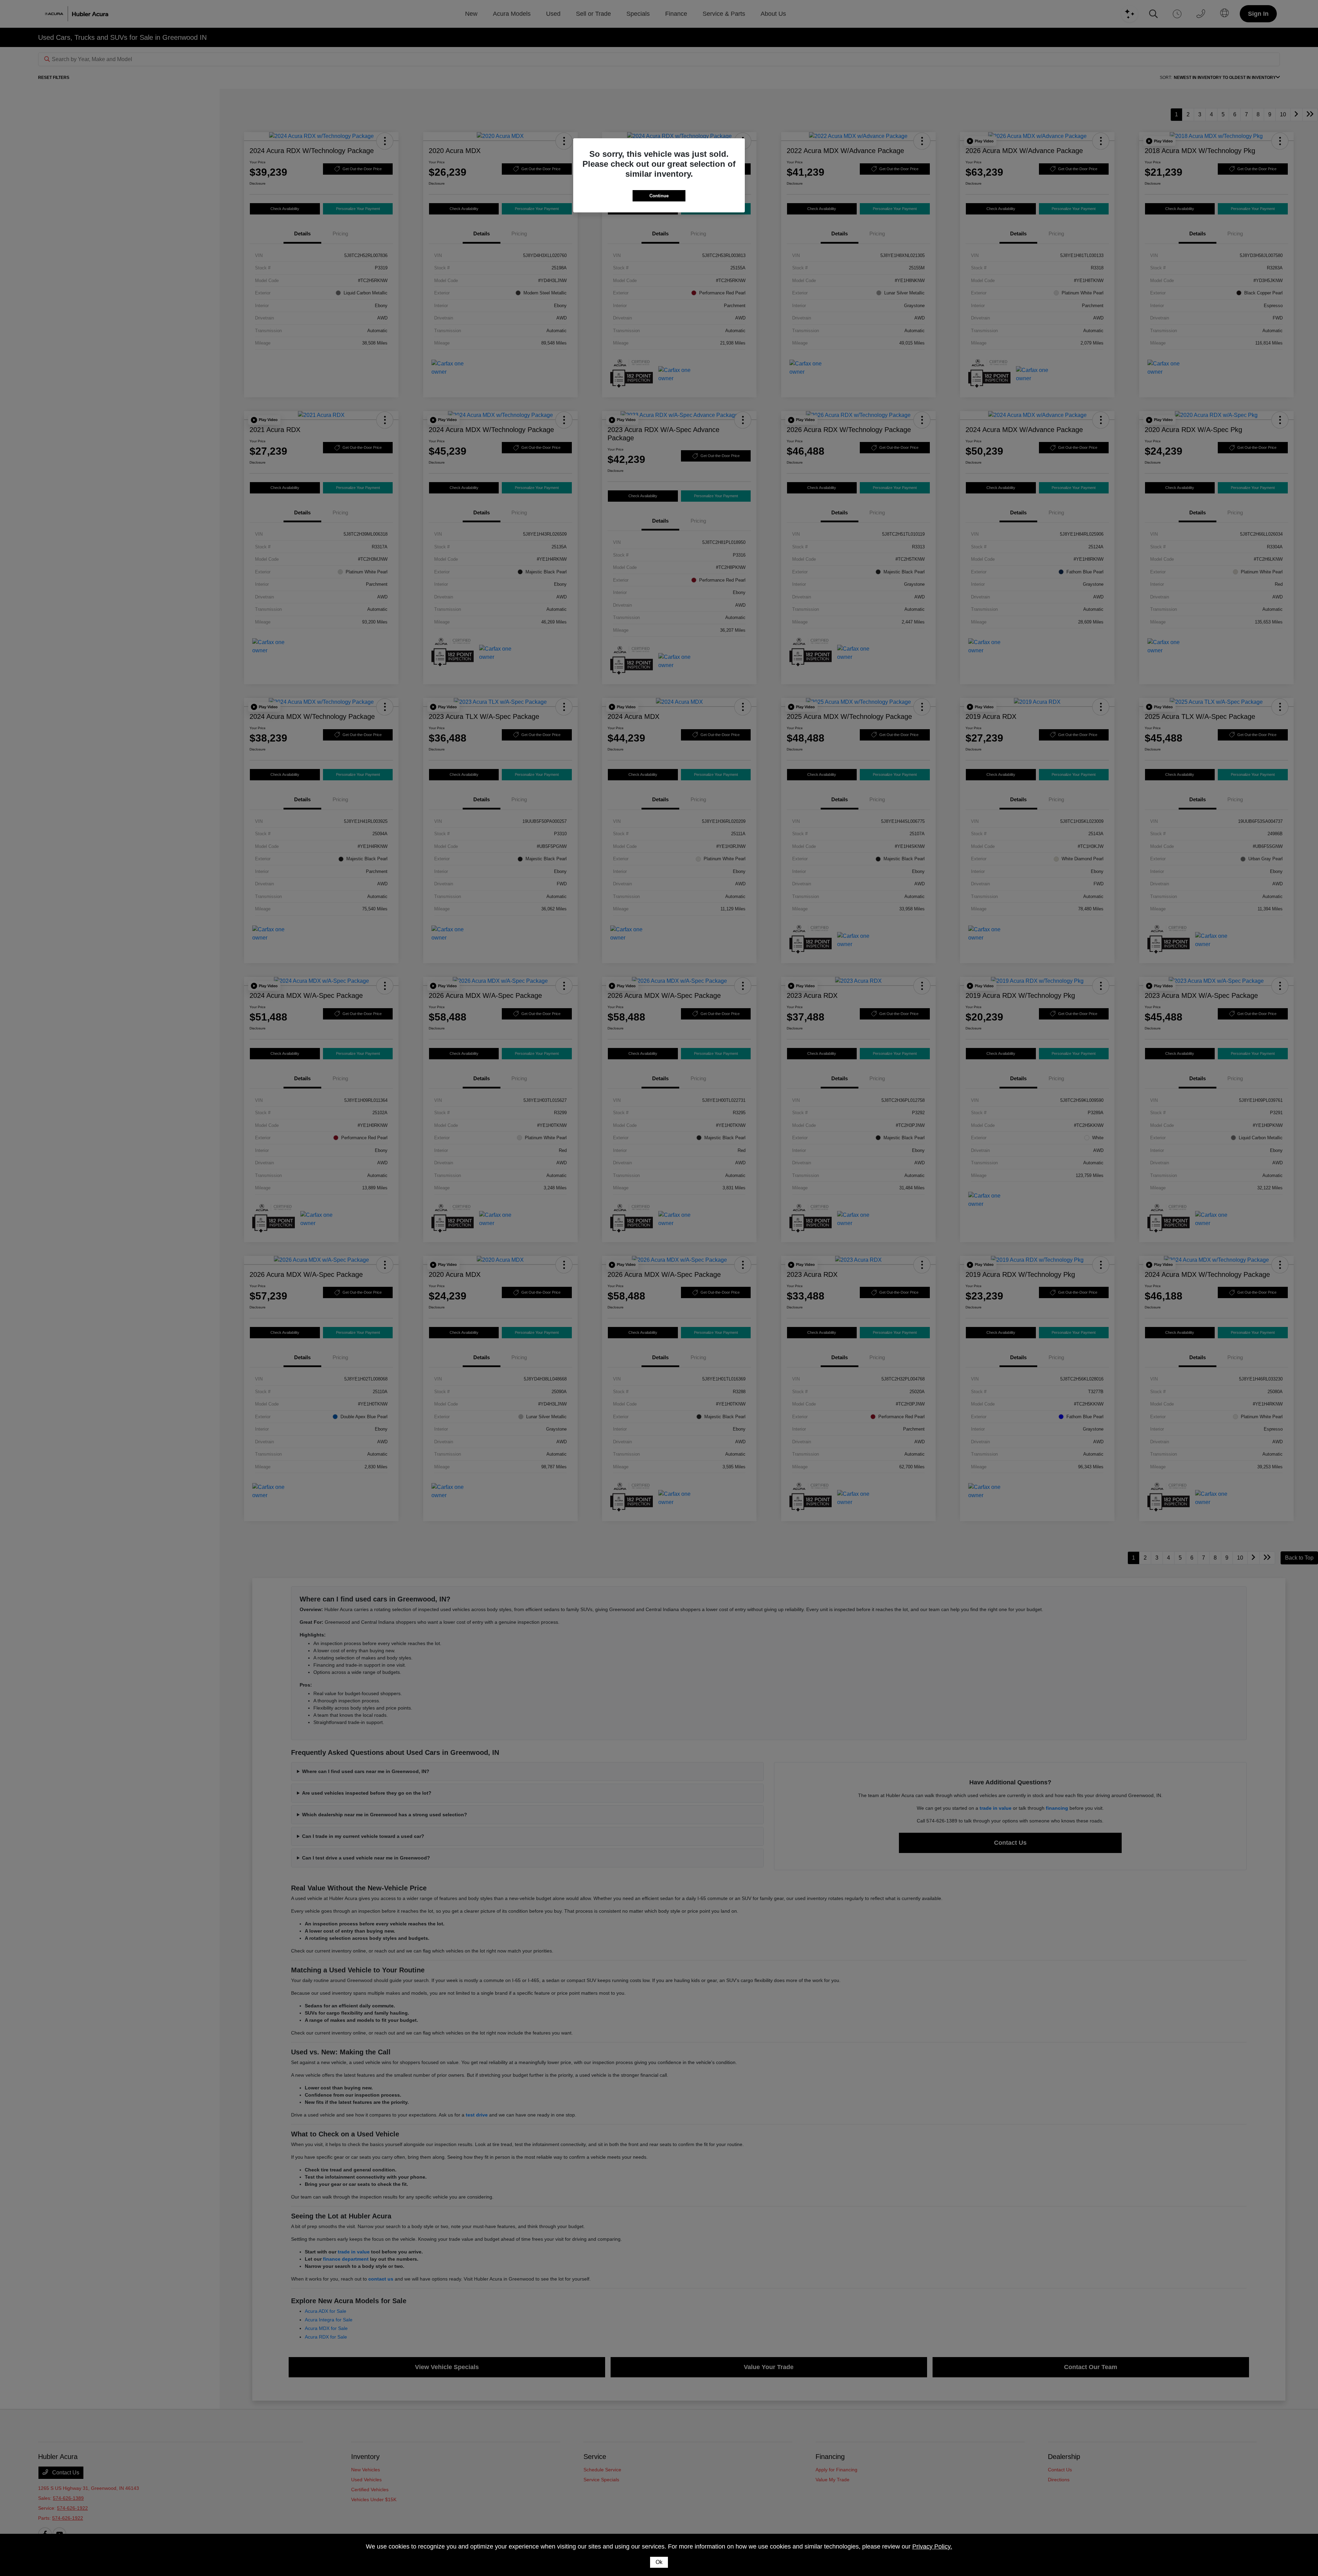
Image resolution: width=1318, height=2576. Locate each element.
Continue (659, 196)
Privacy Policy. (932, 2546)
